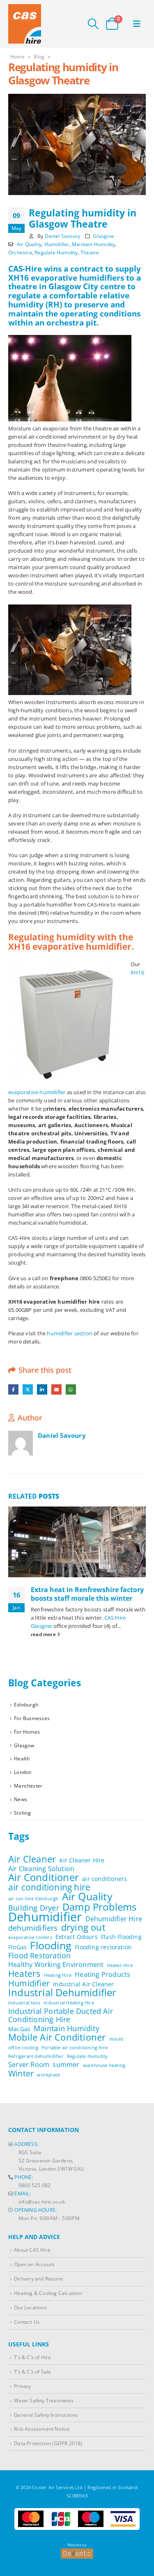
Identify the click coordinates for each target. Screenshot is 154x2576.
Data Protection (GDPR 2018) (48, 2443)
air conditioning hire (49, 1887)
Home (17, 57)
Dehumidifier (45, 1917)
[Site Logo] (25, 24)
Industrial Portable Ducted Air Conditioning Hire (61, 2015)
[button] (93, 24)
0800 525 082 (34, 2185)
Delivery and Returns (39, 2278)
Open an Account (34, 2264)
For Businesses (32, 1718)
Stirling (22, 1813)
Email (56, 1389)
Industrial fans (24, 2003)
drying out (83, 1927)
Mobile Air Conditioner (57, 2037)
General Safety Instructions (46, 2414)
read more (44, 1634)
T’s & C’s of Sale (32, 2371)
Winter (21, 2074)
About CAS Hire (32, 2250)
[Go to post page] (77, 1542)
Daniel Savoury (63, 236)
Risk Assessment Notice (42, 2429)
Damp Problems (100, 1907)
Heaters (24, 1974)
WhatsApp (71, 1389)
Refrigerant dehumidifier (36, 2056)
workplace (48, 2075)
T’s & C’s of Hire (32, 2357)
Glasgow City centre (87, 286)
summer (66, 2065)
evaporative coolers (30, 1937)
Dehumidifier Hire (114, 1919)
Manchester (28, 1786)
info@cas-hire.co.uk (42, 2202)
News (21, 1799)
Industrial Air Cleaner (83, 1984)
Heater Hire (120, 1965)
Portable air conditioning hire (75, 2048)
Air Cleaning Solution (41, 1869)
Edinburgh (26, 1705)
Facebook (13, 1389)
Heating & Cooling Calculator (48, 2293)
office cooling (23, 2048)
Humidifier (57, 244)
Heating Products (102, 1974)
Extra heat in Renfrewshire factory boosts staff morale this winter (87, 1594)
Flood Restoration (39, 1955)
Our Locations (30, 2307)
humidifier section (70, 1333)
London (23, 1772)
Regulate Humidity (56, 252)
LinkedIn (42, 1389)
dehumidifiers (33, 1928)
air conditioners (105, 1879)
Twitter (28, 1389)
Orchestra (20, 252)
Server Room (29, 2065)
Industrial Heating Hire (69, 2003)
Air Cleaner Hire (82, 1860)
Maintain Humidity (93, 244)
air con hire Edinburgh (33, 1899)
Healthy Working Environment (56, 1965)
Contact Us (27, 2321)
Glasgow (103, 236)
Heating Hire (58, 1975)
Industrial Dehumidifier (62, 1992)
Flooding (51, 1946)
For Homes (27, 1732)
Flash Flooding (121, 1937)
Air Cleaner (32, 1859)
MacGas (19, 2029)
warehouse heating (104, 2065)
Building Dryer (34, 1908)
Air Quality (29, 244)
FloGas (17, 1947)
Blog (39, 57)
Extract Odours (77, 1937)
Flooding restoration (103, 1947)
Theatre (90, 252)
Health (22, 1759)
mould (116, 2039)
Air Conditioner (44, 1877)
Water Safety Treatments (44, 2400)
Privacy (22, 2385)
